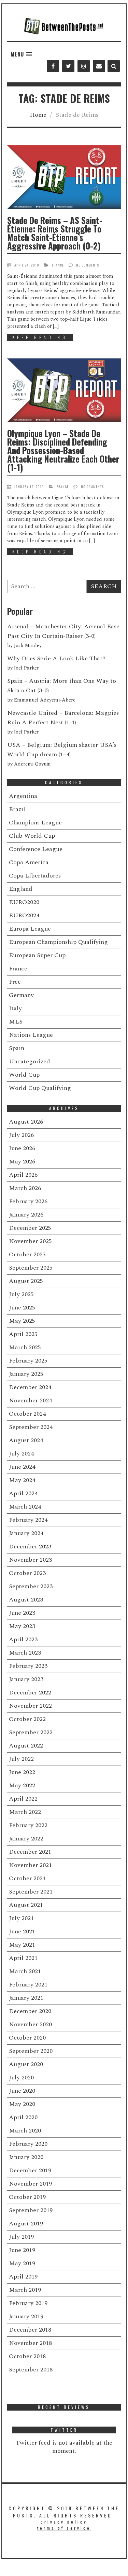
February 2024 (28, 1520)
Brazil (17, 809)
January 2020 (26, 2157)
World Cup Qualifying (40, 1088)
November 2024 (30, 1400)
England (21, 889)
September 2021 (31, 1892)
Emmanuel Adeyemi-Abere (45, 700)
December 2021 (30, 1852)
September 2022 (31, 1732)
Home (38, 115)
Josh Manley (28, 646)
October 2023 (27, 1573)
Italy (15, 1008)
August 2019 (26, 2224)
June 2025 (22, 1308)
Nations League (31, 1035)
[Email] (99, 66)
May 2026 (22, 1162)
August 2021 (26, 1905)
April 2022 (23, 1799)
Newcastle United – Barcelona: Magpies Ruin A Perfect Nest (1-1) (63, 718)
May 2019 (22, 2263)
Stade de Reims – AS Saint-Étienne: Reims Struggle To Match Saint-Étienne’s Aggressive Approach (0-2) (55, 233)
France (58, 265)
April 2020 (23, 2117)
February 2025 (28, 1361)
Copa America (29, 862)
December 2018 (30, 2330)
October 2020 (27, 2038)
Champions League (35, 823)
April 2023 (23, 1639)
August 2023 (26, 1600)
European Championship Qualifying (58, 942)
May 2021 (22, 1945)
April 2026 (23, 1175)
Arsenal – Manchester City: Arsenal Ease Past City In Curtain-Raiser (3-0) (63, 631)
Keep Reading (40, 337)
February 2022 (28, 1825)
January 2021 (26, 1998)
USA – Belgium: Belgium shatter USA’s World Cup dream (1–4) (62, 750)
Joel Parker (26, 668)
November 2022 (30, 1706)
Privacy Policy (64, 2522)
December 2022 (30, 1693)
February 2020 (28, 2144)
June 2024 (22, 1467)
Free (15, 982)
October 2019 (27, 2197)
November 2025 (30, 1241)
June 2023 (22, 1613)
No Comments (88, 265)
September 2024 (31, 1427)
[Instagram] (83, 66)
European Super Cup (37, 955)
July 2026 (21, 1135)
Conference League (36, 849)
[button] (21, 54)
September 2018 (31, 2370)
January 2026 (26, 1215)
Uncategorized (30, 1061)
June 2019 (22, 2250)
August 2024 (26, 1440)
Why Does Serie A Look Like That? (56, 658)
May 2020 (22, 2104)
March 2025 (25, 1347)
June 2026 (22, 1148)
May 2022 (22, 1785)
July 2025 (21, 1294)
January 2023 (26, 1679)
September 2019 (31, 2210)
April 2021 (23, 1958)
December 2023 (30, 1547)
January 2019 (26, 2316)
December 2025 (30, 1228)
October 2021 (27, 1878)
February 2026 (28, 1201)
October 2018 (27, 2356)
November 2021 (30, 1865)
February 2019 (28, 2303)
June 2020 (22, 2091)
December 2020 (30, 2011)
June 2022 (22, 1772)
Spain (17, 1048)
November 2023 (30, 1560)
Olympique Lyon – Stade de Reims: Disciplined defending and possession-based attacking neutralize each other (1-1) (63, 450)
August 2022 (26, 1746)
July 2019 (21, 2237)
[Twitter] (68, 66)
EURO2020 (24, 902)
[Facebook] (53, 66)
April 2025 (23, 1334)
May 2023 (22, 1626)
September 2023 (31, 1586)
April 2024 (23, 1493)
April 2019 (23, 2277)
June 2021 (22, 1931)
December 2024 (30, 1387)
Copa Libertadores (35, 876)
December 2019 (30, 2170)
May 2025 (22, 1321)
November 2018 (30, 2343)
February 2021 (28, 1985)
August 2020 (26, 2064)
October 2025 (27, 1254)
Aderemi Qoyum (32, 764)
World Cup (24, 1075)
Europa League (30, 929)
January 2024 (26, 1533)
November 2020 (30, 2024)
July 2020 (21, 2078)
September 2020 (31, 2051)
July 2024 (21, 1454)
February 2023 (28, 1666)
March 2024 (25, 1507)
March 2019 (25, 2290)
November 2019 (30, 2184)
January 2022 (26, 1839)
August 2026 (26, 1122)
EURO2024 (24, 915)
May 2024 (22, 1480)
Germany (21, 995)
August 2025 (26, 1281)
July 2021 (21, 1918)
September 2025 (31, 1268)
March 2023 (25, 1653)
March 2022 (25, 1812)
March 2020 (25, 2131)
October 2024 (27, 1414)
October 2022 (27, 1719)
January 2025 (26, 1374)
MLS (16, 1022)
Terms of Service (64, 2528)
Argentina (23, 796)
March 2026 (25, 1188)
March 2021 (25, 1971)
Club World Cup (32, 836)
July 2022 (21, 1759)
